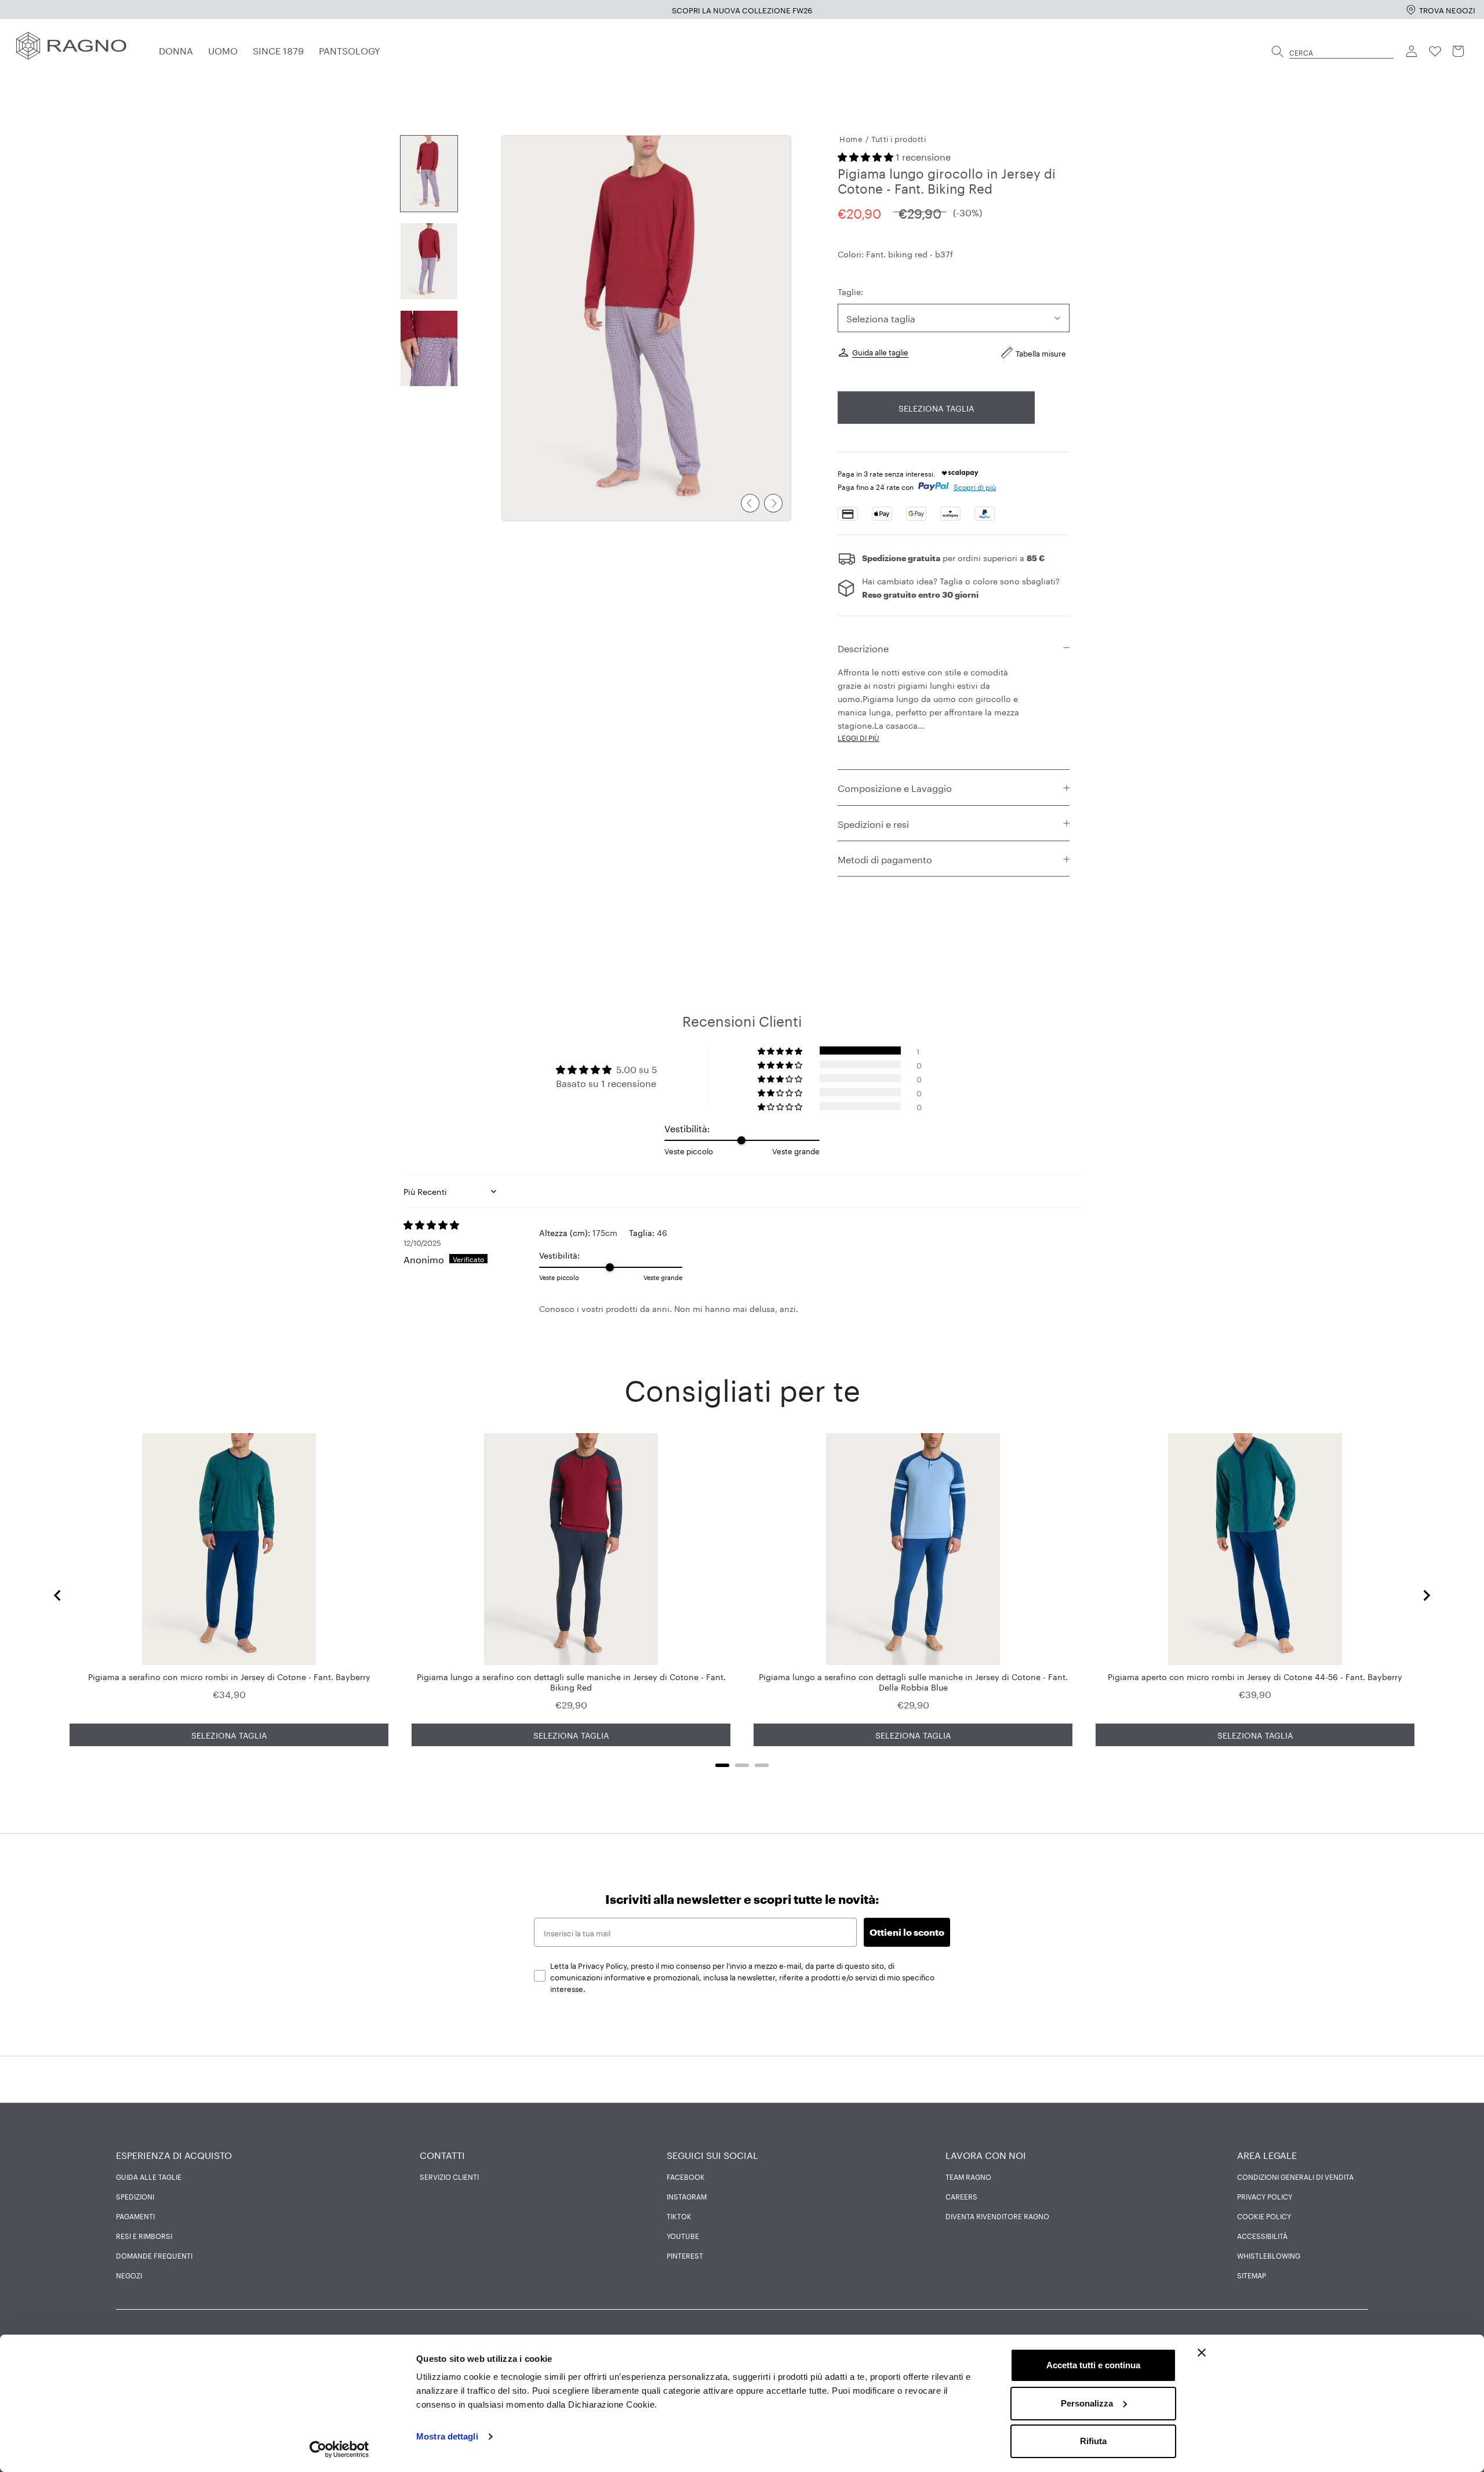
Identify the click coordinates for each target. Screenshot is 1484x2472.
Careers (961, 2196)
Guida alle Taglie (149, 2176)
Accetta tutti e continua (1093, 2365)
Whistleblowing (1269, 2255)
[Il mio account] (1412, 52)
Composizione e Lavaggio (895, 788)
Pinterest (685, 2255)
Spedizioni (135, 2196)
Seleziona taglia (936, 408)
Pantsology (350, 50)
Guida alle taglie (880, 352)
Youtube (683, 2235)
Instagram (687, 2196)
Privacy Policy (1265, 2196)
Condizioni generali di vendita (1295, 2176)
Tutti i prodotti (899, 138)
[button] (867, 156)
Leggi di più (859, 738)
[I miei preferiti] (1435, 52)
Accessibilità (1262, 2235)
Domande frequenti (154, 2255)
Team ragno (968, 2176)
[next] (773, 503)
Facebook (686, 2176)
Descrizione (863, 647)
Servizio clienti (449, 2176)
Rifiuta (1093, 2441)
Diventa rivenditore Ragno (997, 2216)
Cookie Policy (1264, 2216)
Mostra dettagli (447, 2436)
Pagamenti (135, 2216)
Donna (176, 50)
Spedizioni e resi (873, 823)
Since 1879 (278, 50)
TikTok (679, 2216)
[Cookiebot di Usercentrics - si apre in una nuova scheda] (339, 2449)
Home (851, 138)
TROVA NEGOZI (1447, 9)
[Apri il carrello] (1458, 52)
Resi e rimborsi (144, 2235)
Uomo (223, 50)
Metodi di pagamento (885, 859)
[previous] (750, 503)
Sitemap (1252, 2275)
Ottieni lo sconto (907, 1932)
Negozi (129, 2275)
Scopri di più (975, 487)
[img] (471, 1224)
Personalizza (1087, 2403)
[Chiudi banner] (1202, 2353)
